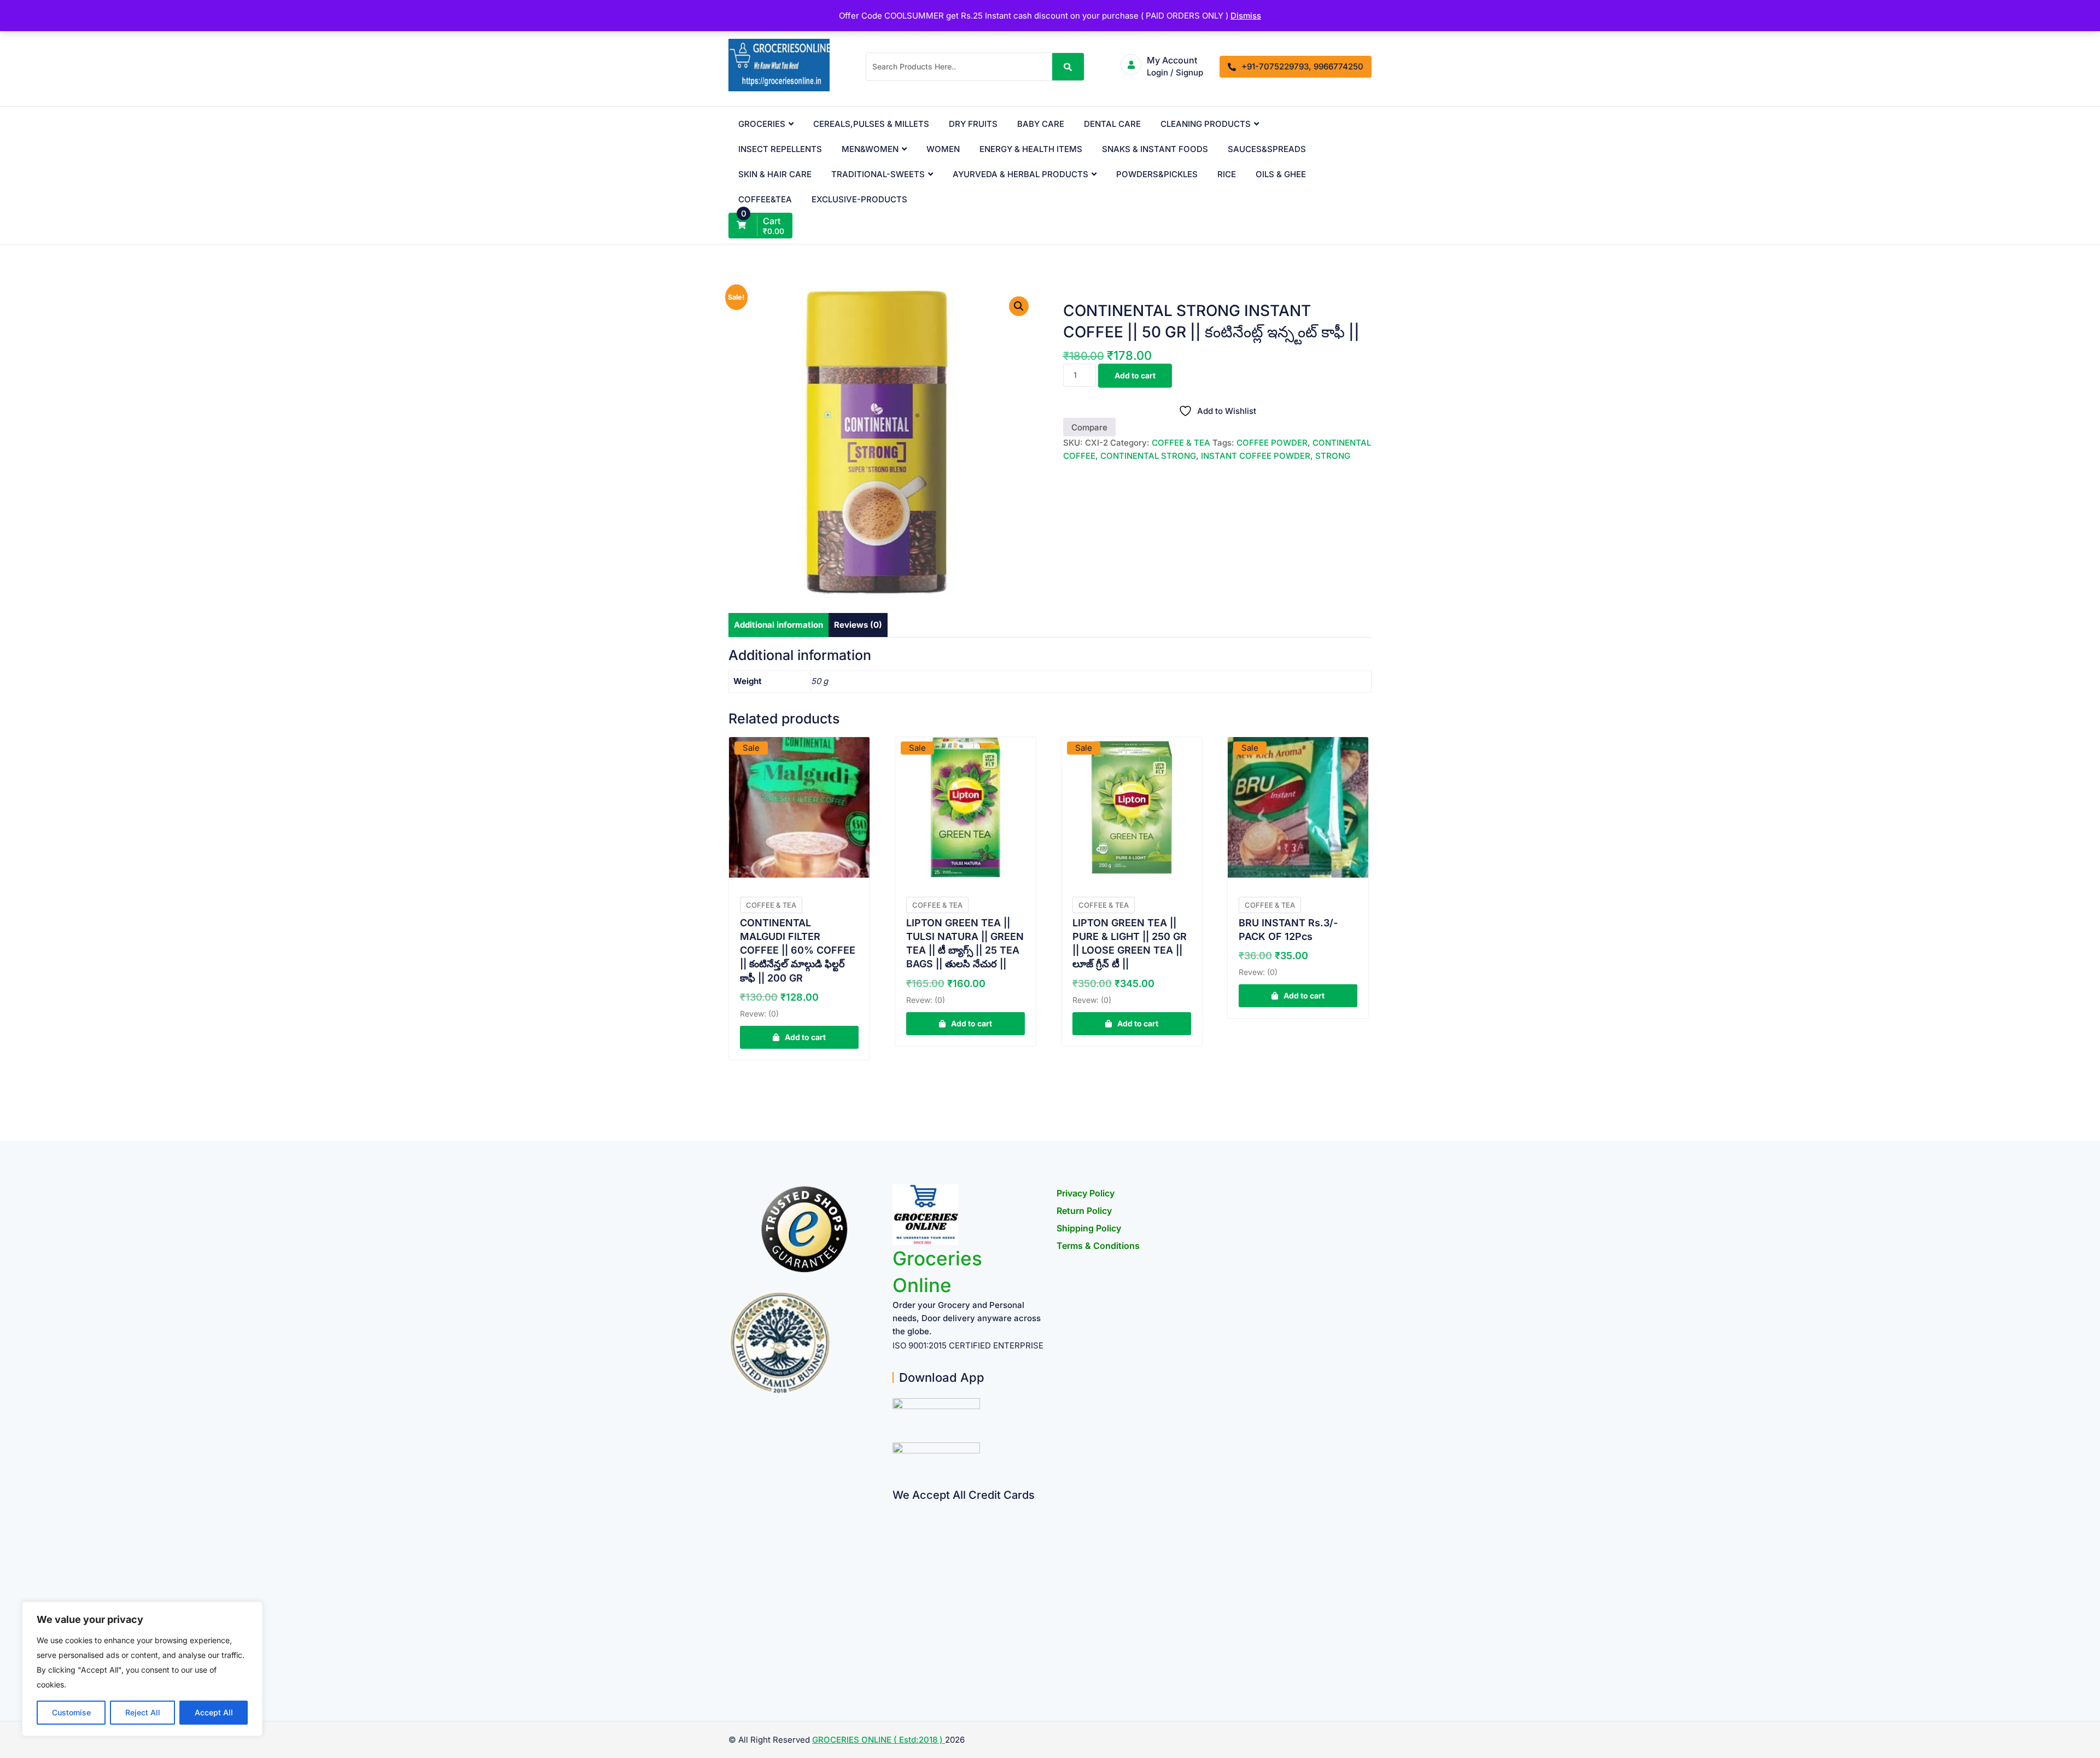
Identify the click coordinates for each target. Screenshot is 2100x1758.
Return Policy (1084, 1211)
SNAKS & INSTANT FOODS (1155, 149)
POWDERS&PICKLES (1157, 174)
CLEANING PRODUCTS (1206, 124)
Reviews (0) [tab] (858, 625)
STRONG (1333, 456)
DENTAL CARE (1112, 124)
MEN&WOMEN (870, 149)
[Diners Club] (897, 1594)
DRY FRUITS (973, 124)
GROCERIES (762, 124)
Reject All (143, 1712)
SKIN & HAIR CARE (775, 174)
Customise (71, 1712)
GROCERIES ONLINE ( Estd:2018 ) (879, 1740)
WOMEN (943, 149)
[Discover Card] (897, 1616)
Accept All (214, 1712)
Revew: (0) (759, 1014)
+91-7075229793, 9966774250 (1302, 66)
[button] (1019, 306)
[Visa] (897, 1552)
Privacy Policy (1086, 1193)
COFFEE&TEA (765, 199)
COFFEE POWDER (1272, 443)
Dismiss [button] (1246, 16)
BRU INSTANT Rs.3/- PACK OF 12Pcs (1288, 930)
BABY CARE (1041, 124)
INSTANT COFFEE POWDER (1256, 456)
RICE (1227, 174)
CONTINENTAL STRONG (1148, 456)
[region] (142, 1669)
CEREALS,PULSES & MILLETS (871, 124)
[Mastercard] (897, 1530)
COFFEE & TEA (1181, 443)
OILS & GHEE (1281, 174)
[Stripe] (897, 1637)
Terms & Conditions (1098, 1246)
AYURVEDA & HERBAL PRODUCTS (1020, 174)
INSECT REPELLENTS (780, 149)
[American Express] (897, 1509)
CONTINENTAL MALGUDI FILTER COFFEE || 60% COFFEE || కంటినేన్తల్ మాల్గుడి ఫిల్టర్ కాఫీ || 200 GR (798, 950)
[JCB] (897, 1658)
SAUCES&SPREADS (1267, 149)
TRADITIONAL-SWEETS (878, 174)
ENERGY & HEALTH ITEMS (1031, 149)
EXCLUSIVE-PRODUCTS (859, 199)
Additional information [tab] (778, 625)
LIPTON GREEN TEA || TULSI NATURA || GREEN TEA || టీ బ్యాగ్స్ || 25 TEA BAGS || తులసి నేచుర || (965, 944)
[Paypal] (897, 1573)
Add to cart (1135, 375)
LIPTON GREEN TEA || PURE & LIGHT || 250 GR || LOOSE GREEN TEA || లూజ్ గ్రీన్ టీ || (1130, 944)
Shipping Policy (1089, 1228)
